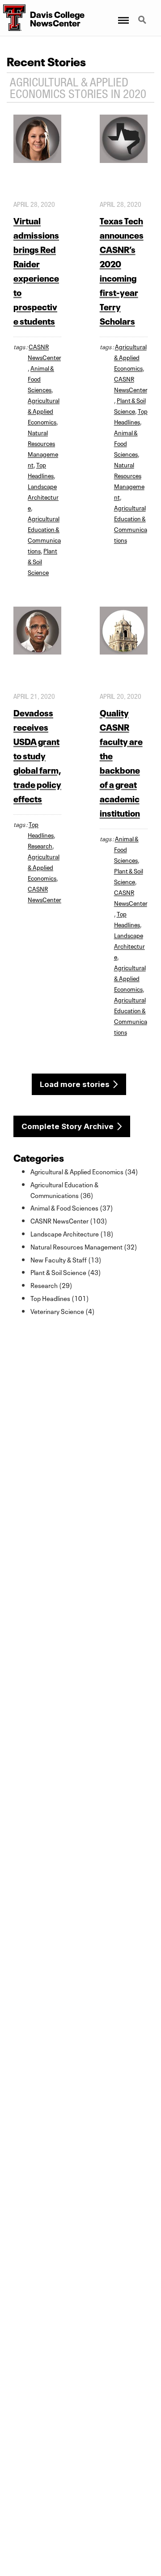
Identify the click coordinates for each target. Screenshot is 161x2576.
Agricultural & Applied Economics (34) (84, 1171)
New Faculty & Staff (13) (66, 1259)
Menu (123, 15)
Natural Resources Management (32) (84, 1246)
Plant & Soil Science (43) (66, 1272)
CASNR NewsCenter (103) (69, 1220)
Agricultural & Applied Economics (44, 411)
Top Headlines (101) (60, 1298)
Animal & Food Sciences (126, 443)
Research (40, 845)
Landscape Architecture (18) (72, 1233)
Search (143, 15)
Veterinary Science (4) (63, 1311)
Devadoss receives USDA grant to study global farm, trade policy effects (37, 755)
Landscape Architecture (43, 496)
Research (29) (51, 1285)
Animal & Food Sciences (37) (72, 1207)
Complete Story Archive (68, 1126)
